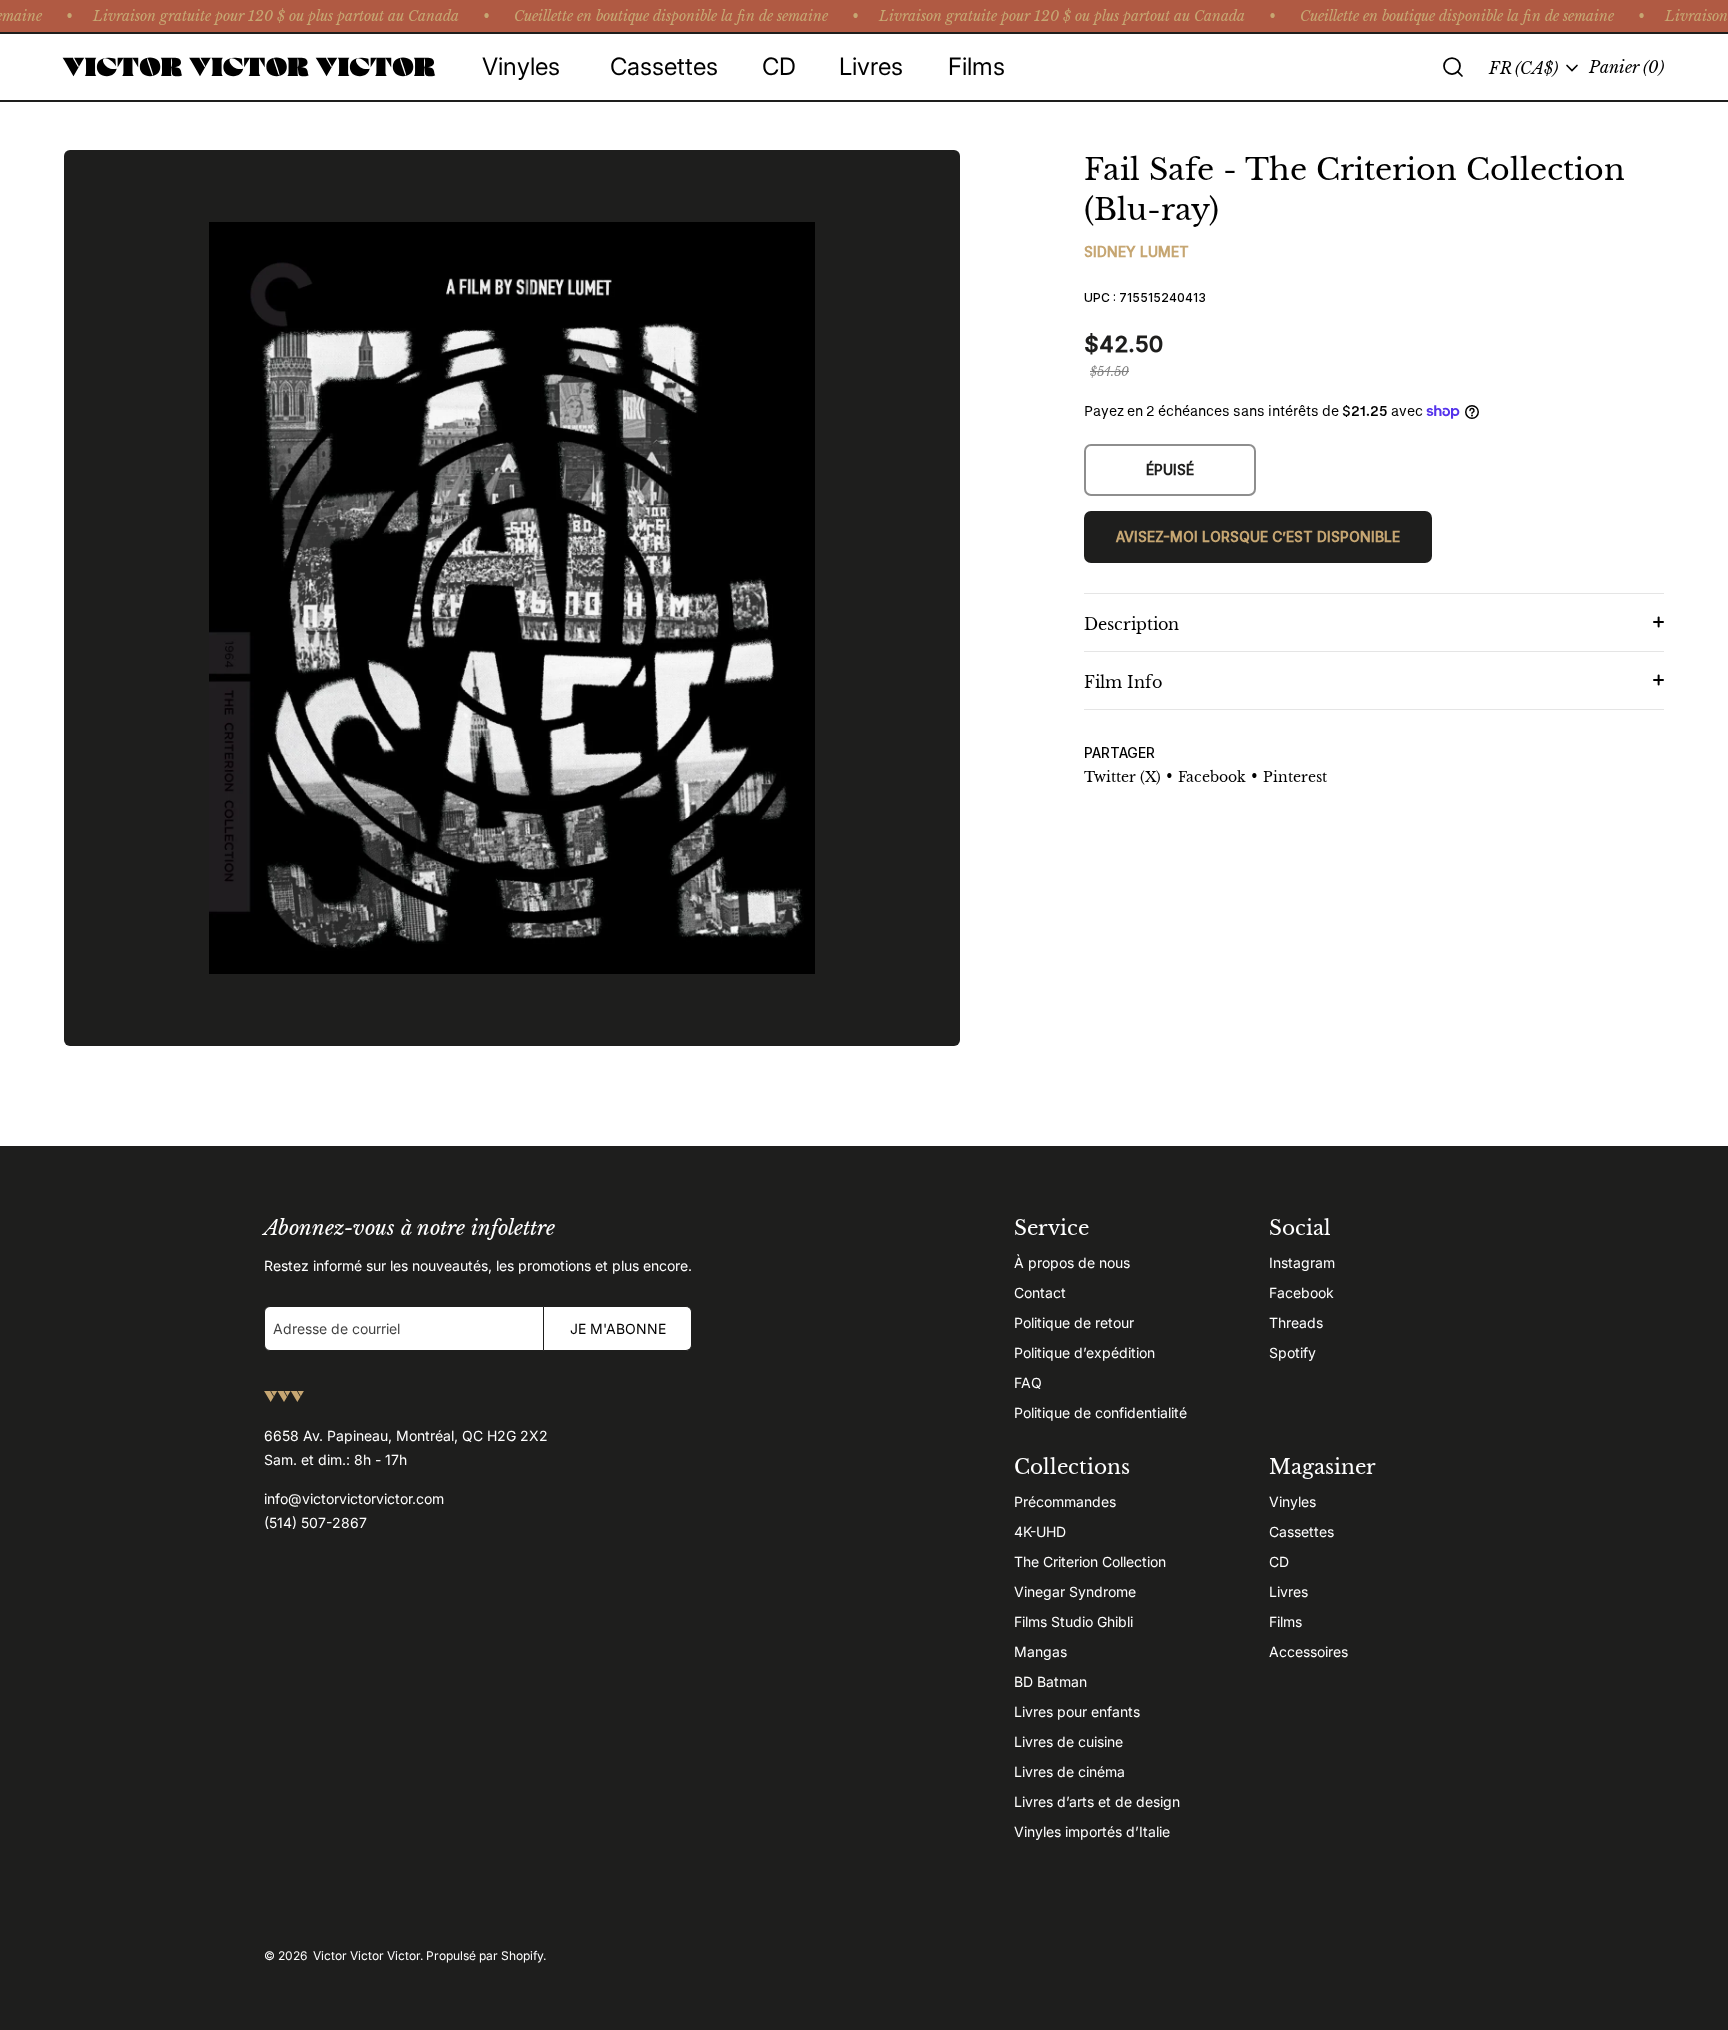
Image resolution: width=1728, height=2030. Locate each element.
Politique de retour (1074, 1322)
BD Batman (1050, 1681)
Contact (1040, 1292)
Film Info (1123, 682)
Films (1285, 1621)
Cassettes (1301, 1531)
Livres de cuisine (1068, 1741)
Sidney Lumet (1136, 251)
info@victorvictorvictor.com (354, 1498)
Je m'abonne (618, 1328)
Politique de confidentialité (1100, 1412)
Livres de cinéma (1069, 1771)
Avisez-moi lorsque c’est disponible (1258, 536)
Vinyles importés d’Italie (1092, 1831)
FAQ (1028, 1382)
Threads (1296, 1322)
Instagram (1302, 1262)
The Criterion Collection (1090, 1561)
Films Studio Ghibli (1073, 1621)
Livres (1288, 1591)
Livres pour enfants (1077, 1711)
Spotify (1292, 1352)
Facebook (1301, 1292)
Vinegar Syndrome (1075, 1591)
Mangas (1040, 1651)
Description (1131, 624)
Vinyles (1292, 1501)
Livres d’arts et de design (1097, 1801)
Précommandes (1065, 1501)
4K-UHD (1040, 1531)
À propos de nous (1072, 1262)
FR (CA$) (1523, 68)
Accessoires (1308, 1651)
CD (1279, 1561)
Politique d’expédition (1084, 1352)
